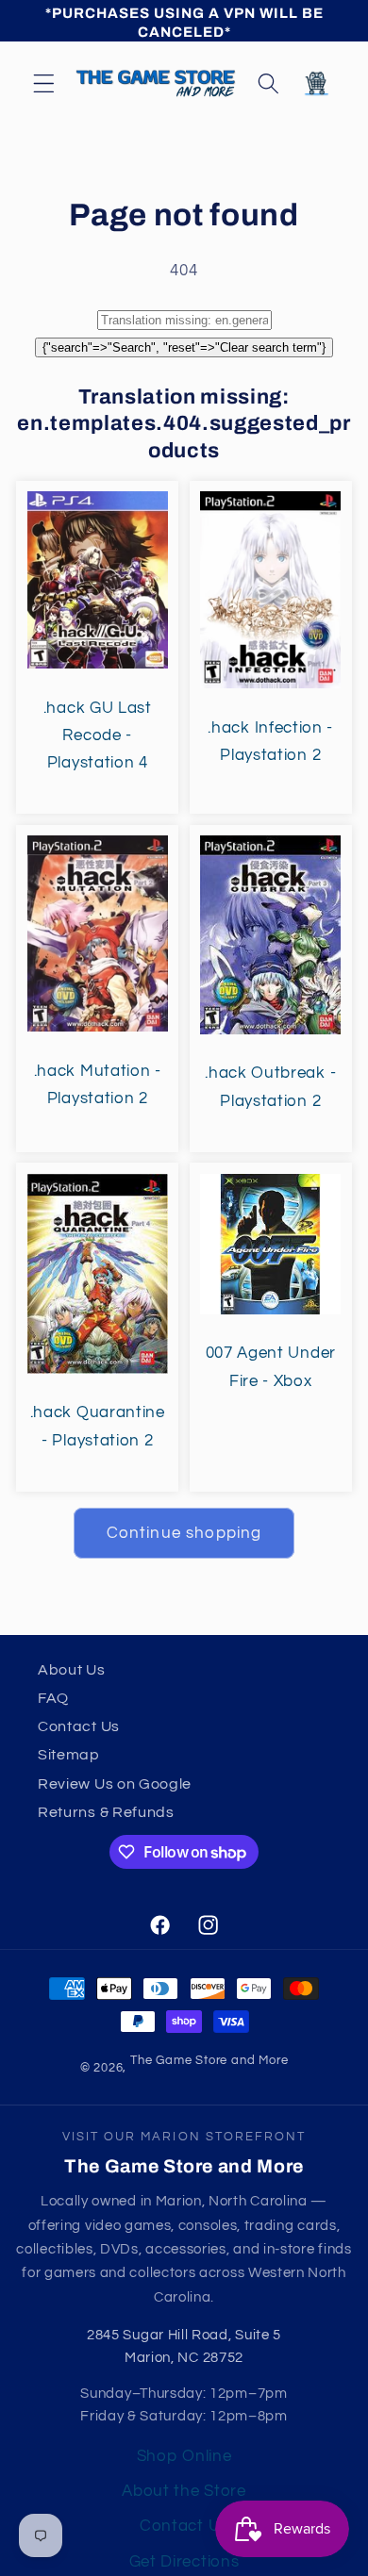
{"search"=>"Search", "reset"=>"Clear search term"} (184, 347)
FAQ (53, 1698)
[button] (44, 83)
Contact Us (79, 1726)
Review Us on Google (115, 1784)
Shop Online (184, 2456)
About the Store (184, 2491)
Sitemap (69, 1755)
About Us (72, 1670)
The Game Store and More (209, 2061)
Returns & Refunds (106, 1812)
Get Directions (184, 2562)
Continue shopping (184, 1533)
